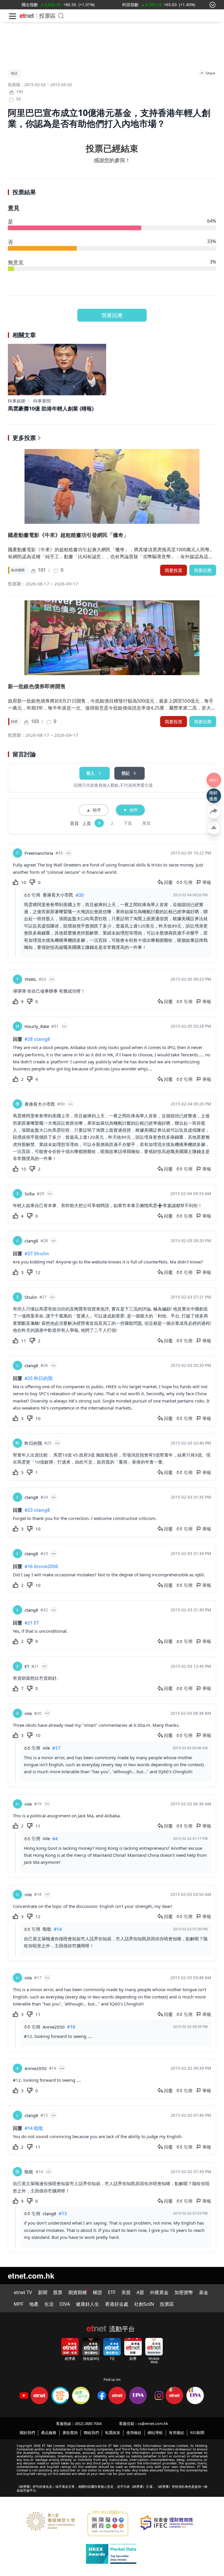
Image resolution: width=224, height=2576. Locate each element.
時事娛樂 (17, 401)
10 (24, 882)
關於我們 (27, 2433)
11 (24, 1341)
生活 (49, 2304)
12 (38, 1272)
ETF (112, 2292)
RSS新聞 (197, 2433)
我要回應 (112, 315)
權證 (97, 2292)
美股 (126, 2292)
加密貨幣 (184, 2292)
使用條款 (134, 2433)
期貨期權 (78, 2292)
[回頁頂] (214, 827)
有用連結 (176, 2433)
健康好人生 (87, 2304)
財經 (14, 722)
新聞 (43, 2292)
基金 (204, 2292)
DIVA (65, 2304)
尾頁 (146, 823)
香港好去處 (117, 2304)
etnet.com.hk (31, 2276)
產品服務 (49, 2433)
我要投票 (174, 570)
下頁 (128, 823)
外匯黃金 (159, 2292)
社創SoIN (144, 2304)
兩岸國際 (18, 570)
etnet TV (23, 2292)
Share (210, 73)
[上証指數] (130, 5)
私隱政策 (113, 2433)
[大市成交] (47, 5)
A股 (140, 2292)
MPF (19, 2304)
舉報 (207, 882)
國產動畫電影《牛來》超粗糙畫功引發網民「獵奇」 (68, 535)
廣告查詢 (70, 2433)
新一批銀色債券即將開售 (37, 686)
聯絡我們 (91, 2433)
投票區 (47, 16)
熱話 (14, 73)
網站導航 (155, 2433)
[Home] (27, 16)
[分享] (202, 73)
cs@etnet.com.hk (153, 2424)
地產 (34, 2304)
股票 (58, 2292)
